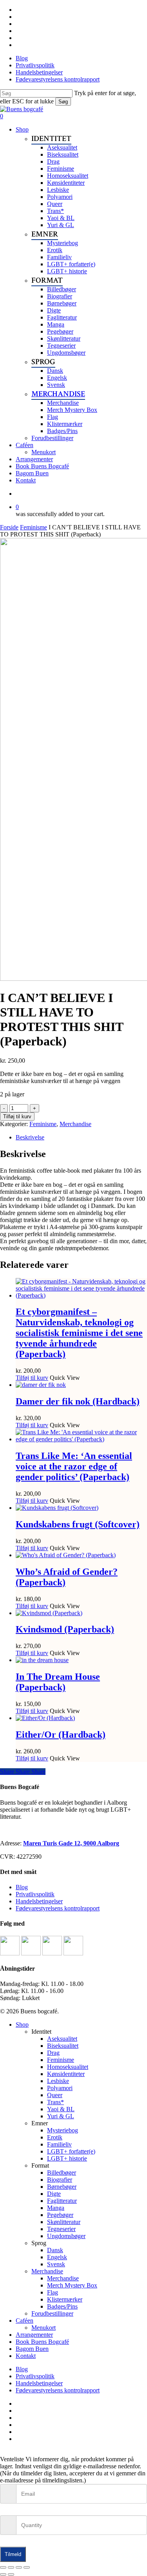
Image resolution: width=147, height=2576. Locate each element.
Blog (22, 1887)
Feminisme (34, 527)
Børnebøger (62, 2187)
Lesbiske (58, 2081)
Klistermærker (65, 2299)
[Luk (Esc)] (27, 2567)
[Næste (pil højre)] (11, 2574)
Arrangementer (34, 2335)
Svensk (56, 2264)
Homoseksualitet (68, 2067)
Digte (54, 2194)
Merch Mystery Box (72, 2285)
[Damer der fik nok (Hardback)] (41, 1385)
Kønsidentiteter (66, 2074)
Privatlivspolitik (35, 1894)
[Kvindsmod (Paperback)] (49, 1613)
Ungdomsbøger (66, 2236)
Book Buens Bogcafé (42, 2342)
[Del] (19, 2567)
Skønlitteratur (64, 2222)
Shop (22, 2025)
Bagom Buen (32, 2349)
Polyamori (60, 2088)
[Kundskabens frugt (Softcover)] (57, 1508)
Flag (53, 2292)
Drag (53, 2053)
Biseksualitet (63, 2046)
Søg (63, 102)
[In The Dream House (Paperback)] (42, 1660)
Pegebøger (60, 2215)
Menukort (44, 2328)
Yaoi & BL (61, 2109)
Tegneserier (61, 2229)
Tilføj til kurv (17, 1117)
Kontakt (26, 2356)
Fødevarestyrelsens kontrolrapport (58, 1908)
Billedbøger (62, 2173)
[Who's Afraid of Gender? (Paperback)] (66, 1555)
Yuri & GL (61, 2116)
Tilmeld (13, 2554)
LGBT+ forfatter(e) (71, 2151)
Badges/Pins (62, 2306)
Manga (56, 2208)
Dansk (55, 2250)
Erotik (55, 2137)
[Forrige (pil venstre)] (3, 2574)
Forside (9, 527)
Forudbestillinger (52, 2313)
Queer (55, 2095)
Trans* (55, 2102)
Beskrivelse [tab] (30, 1137)
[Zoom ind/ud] (3, 2567)
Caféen (24, 2321)
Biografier (60, 2180)
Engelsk (57, 2257)
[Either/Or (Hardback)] (45, 1718)
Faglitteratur (62, 2201)
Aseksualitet (62, 2039)
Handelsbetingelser (39, 1901)
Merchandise (75, 1124)
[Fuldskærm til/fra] (11, 2567)
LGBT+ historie (67, 2158)
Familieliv (59, 2144)
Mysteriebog (63, 2130)
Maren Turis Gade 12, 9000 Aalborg (71, 1843)
